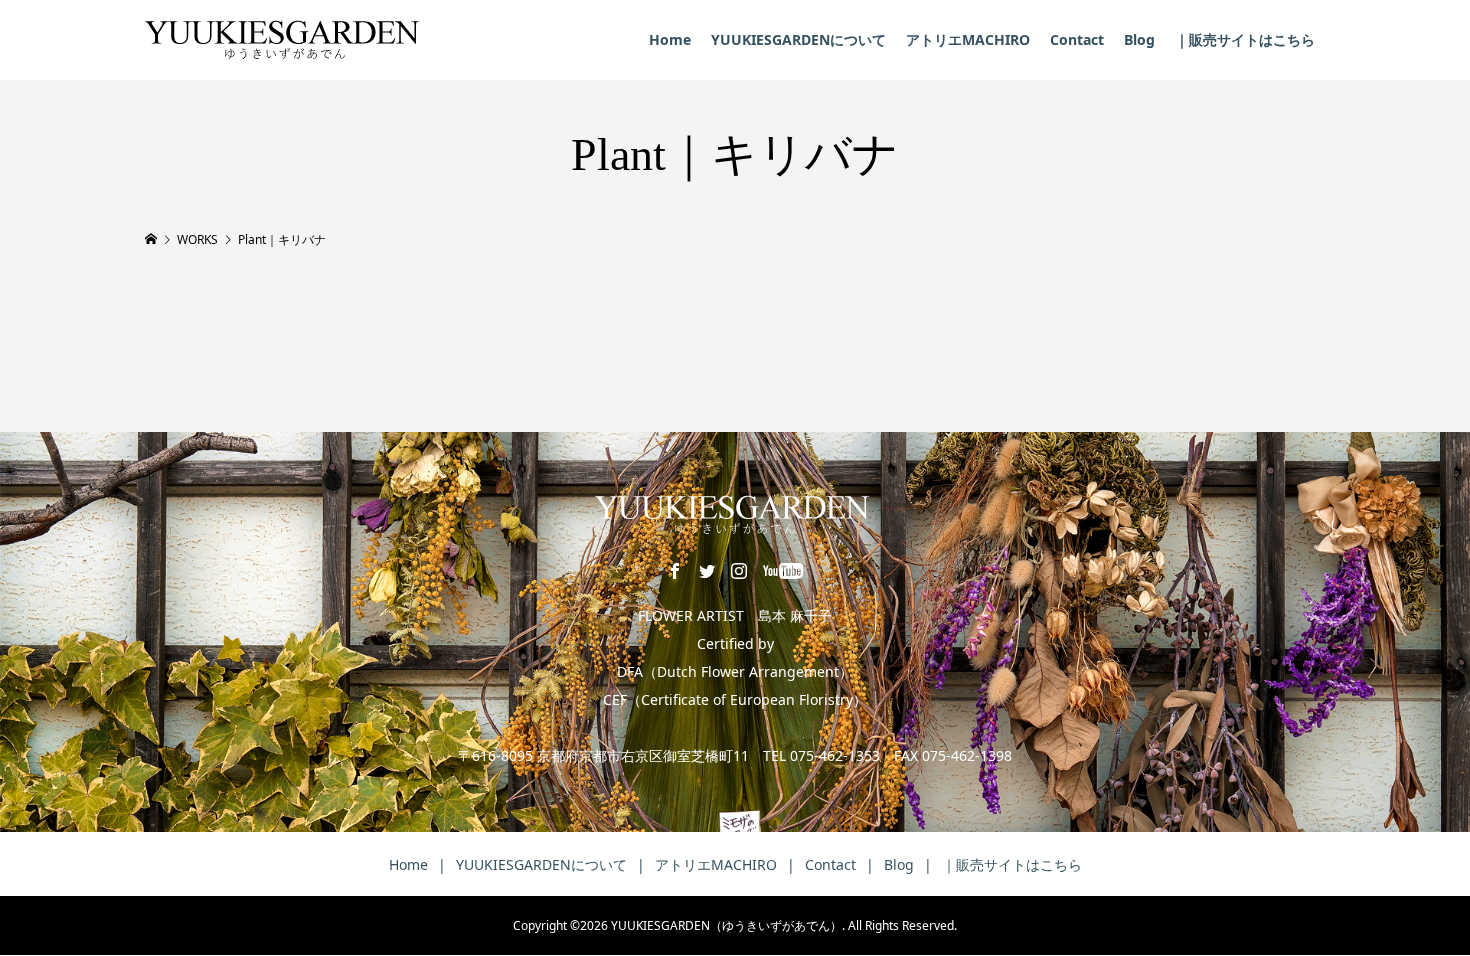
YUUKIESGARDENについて (798, 39)
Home (670, 39)
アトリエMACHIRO (968, 39)
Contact (1077, 39)
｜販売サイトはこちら (1245, 39)
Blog (1139, 39)
